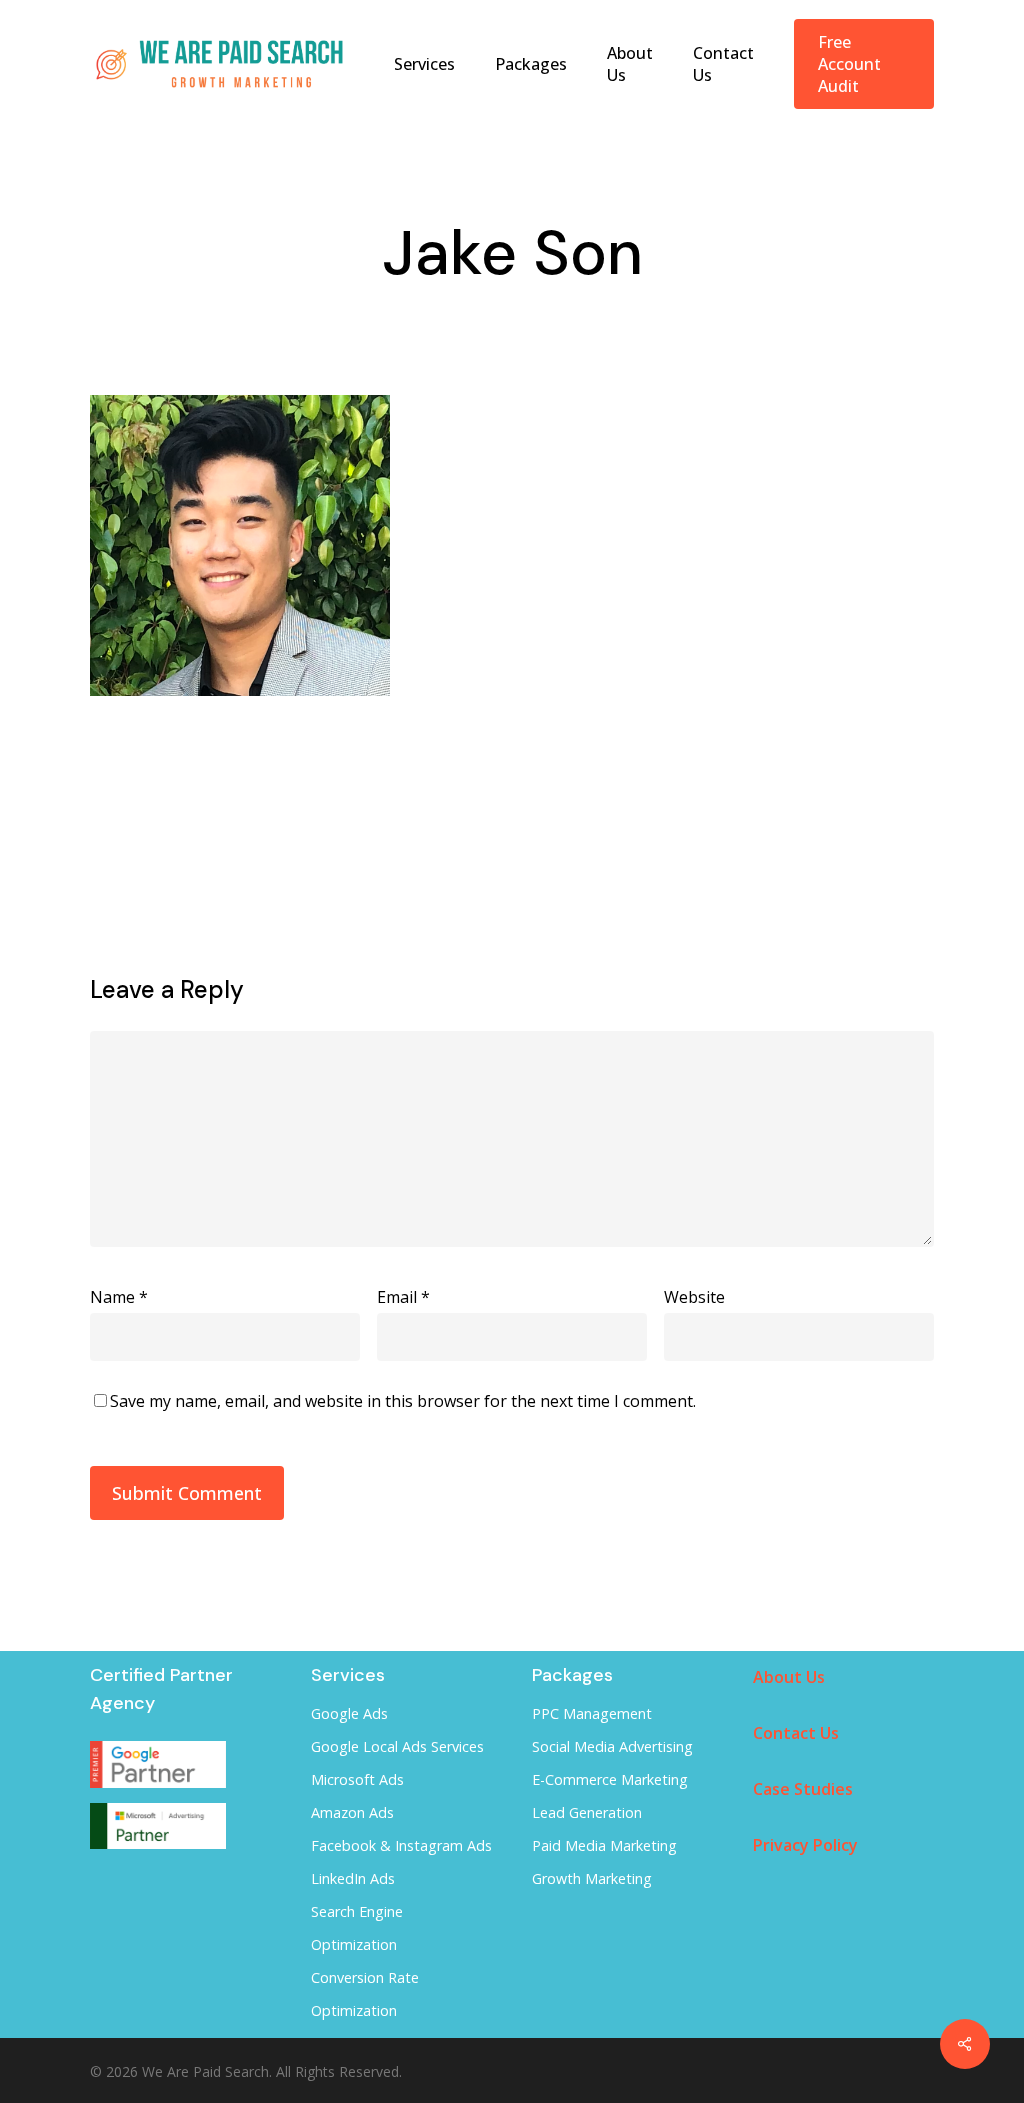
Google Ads (349, 1713)
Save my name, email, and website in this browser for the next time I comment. (403, 1401)
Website (694, 1297)
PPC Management (592, 1713)
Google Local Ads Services (397, 1746)
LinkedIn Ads (353, 1878)
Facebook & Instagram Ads (401, 1845)
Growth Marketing (592, 1878)
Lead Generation (587, 1812)
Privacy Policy (805, 1845)
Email (403, 1297)
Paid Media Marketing (604, 1845)
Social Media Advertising (612, 1746)
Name (119, 1297)
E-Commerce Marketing (610, 1779)
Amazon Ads (352, 1812)
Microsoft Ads (357, 1779)
